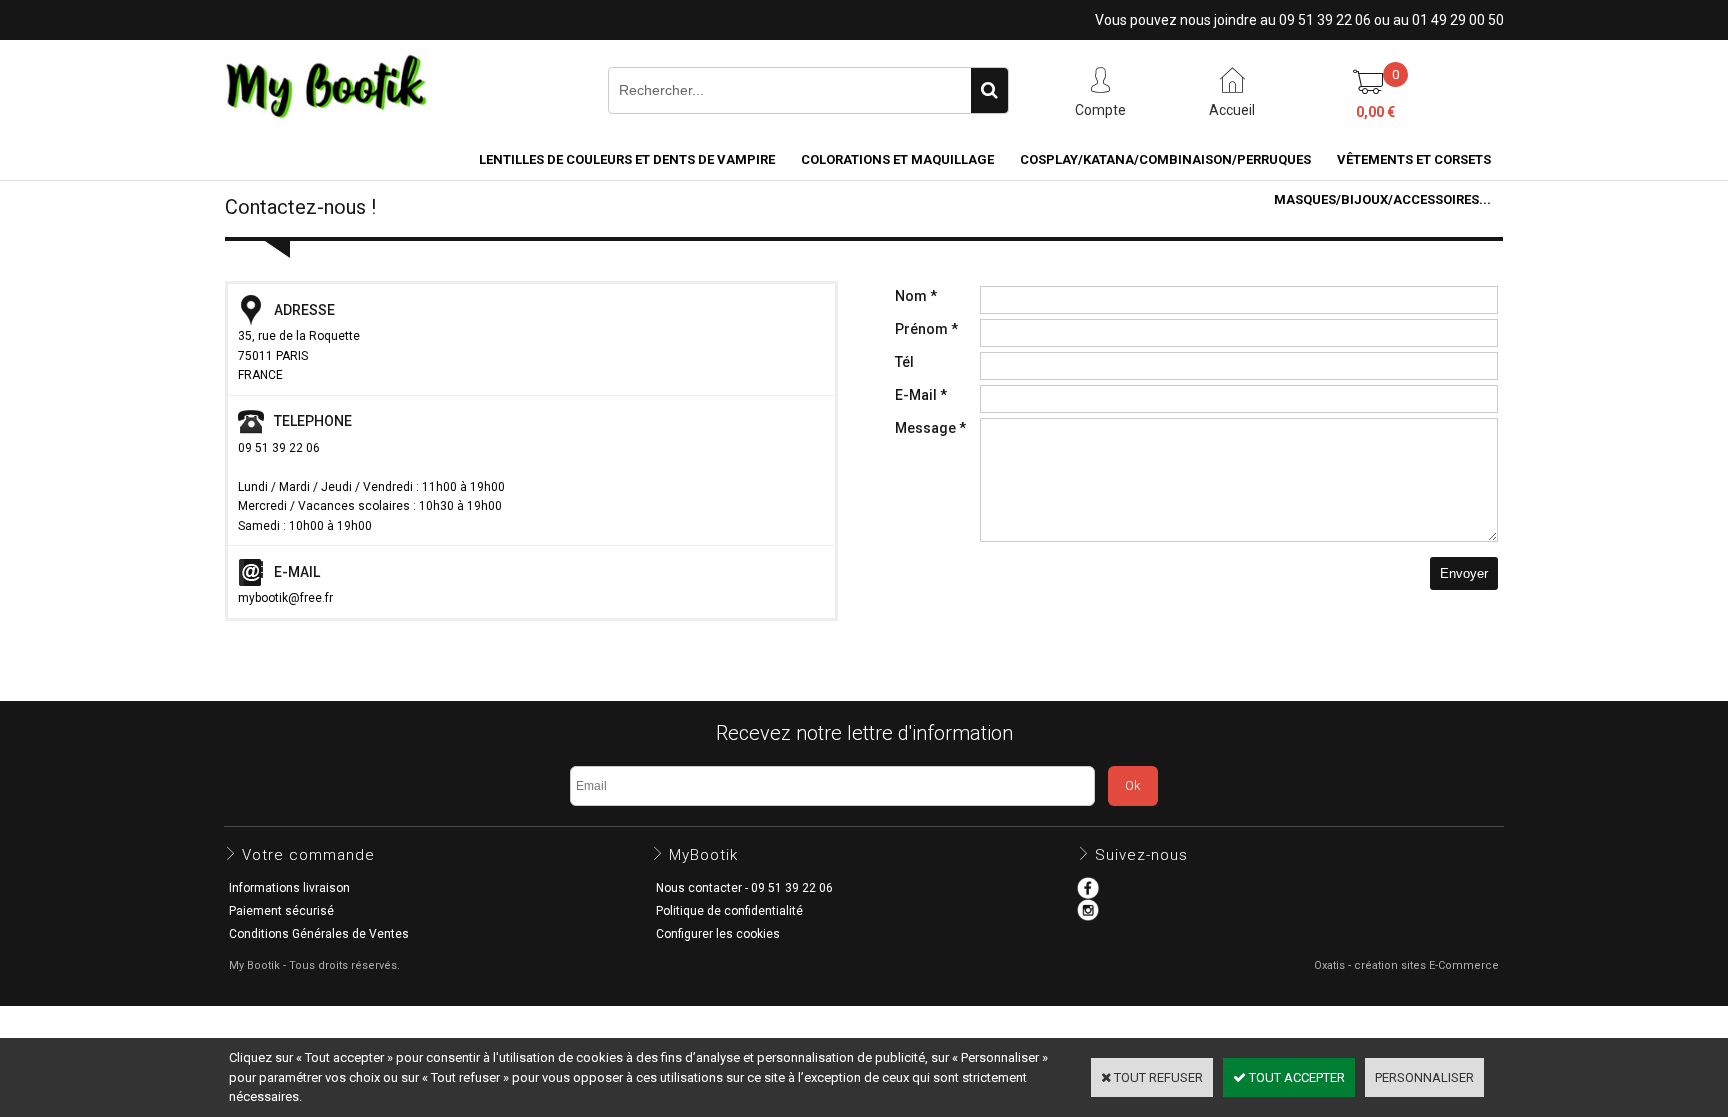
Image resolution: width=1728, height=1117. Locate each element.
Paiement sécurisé (281, 911)
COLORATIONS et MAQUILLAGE (897, 159)
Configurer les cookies (718, 934)
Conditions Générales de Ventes (319, 934)
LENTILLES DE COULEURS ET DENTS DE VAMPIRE (627, 159)
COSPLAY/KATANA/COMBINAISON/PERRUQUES (1165, 159)
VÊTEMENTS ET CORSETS (1414, 159)
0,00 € (1375, 112)
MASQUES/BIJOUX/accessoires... (1382, 199)
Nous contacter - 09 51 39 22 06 (744, 888)
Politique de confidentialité (729, 911)
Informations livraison (289, 888)
